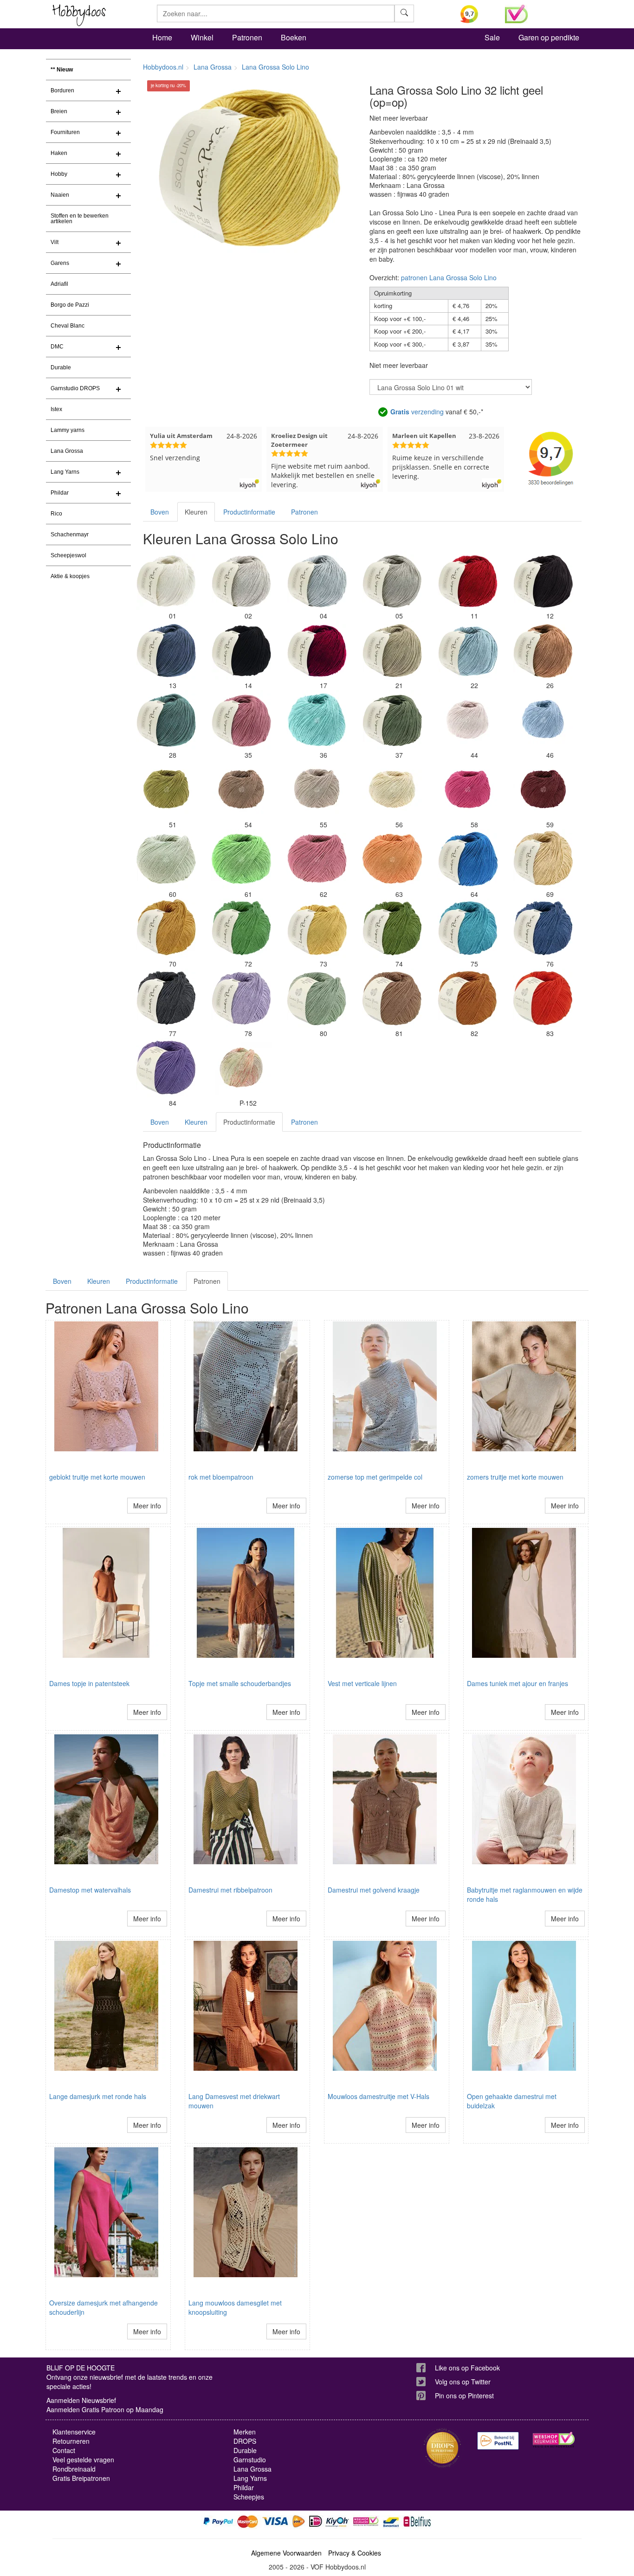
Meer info (147, 1506)
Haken (59, 153)
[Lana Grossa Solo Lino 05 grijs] (392, 581)
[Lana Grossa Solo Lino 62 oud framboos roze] (317, 859)
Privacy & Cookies (355, 2553)
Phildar (60, 493)
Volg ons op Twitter (463, 2382)
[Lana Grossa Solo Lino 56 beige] (392, 790)
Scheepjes (249, 2497)
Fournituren (65, 132)
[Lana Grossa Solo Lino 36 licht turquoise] (317, 720)
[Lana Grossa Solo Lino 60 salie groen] (166, 859)
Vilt (55, 242)
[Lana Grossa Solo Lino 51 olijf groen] (166, 790)
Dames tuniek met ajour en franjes (518, 1683)
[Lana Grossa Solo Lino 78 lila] (241, 998)
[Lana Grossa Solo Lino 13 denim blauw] (166, 650)
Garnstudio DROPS (75, 388)
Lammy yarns (68, 430)
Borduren (62, 90)
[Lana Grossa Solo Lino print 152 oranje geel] (241, 1068)
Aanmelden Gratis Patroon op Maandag (105, 2409)
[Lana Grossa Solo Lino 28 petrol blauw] (166, 720)
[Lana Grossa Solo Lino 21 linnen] (392, 650)
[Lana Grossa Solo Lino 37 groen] (392, 720)
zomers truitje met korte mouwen (515, 1477)
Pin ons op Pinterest (464, 2396)
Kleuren (196, 512)
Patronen (247, 37)
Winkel (202, 37)
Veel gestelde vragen (83, 2460)
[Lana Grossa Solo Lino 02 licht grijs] (241, 581)
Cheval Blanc (68, 326)
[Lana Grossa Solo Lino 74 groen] (392, 929)
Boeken (294, 37)
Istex (56, 409)
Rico (56, 514)
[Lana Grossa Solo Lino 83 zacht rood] (543, 998)
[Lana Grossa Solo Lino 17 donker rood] (317, 650)
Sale (492, 37)
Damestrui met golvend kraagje (374, 1890)
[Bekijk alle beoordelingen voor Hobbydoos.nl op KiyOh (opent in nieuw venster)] (476, 14)
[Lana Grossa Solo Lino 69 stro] (543, 859)
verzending (417, 412)
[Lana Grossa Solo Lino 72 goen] (241, 929)
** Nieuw (62, 70)
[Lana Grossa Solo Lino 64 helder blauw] (468, 859)
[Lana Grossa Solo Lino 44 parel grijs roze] (468, 720)
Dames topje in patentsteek (89, 1683)
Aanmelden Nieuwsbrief (81, 2400)
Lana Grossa (67, 451)
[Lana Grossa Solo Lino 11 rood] (468, 581)
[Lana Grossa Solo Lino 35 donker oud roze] (241, 720)
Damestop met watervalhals (90, 1890)
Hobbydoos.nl (163, 67)
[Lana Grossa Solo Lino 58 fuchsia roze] (468, 790)
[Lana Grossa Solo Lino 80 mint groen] (317, 998)
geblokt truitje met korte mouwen (97, 1477)
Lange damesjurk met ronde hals (98, 2096)
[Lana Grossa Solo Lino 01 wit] (166, 581)
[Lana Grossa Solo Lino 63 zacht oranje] (392, 859)
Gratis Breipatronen (81, 2478)
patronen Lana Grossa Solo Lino (449, 277)
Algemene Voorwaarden (286, 2553)
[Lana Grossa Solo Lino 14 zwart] (241, 650)
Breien (59, 111)
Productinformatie (249, 512)
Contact (64, 2450)
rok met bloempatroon (221, 1477)
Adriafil (59, 284)
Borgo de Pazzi (70, 305)
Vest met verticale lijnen (362, 1683)
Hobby (59, 174)
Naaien (60, 195)
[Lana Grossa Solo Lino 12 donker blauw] (543, 581)
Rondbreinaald (74, 2469)
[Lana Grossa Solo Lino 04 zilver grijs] (317, 581)
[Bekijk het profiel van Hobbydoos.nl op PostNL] (498, 2441)
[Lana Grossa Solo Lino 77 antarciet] (166, 998)
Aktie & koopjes (70, 576)
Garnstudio (250, 2460)
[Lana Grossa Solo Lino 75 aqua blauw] (468, 929)
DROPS (245, 2441)
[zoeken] (404, 13)
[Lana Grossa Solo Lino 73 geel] (317, 929)
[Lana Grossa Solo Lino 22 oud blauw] (468, 650)
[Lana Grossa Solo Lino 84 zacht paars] (166, 1068)
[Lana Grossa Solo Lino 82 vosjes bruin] (468, 998)
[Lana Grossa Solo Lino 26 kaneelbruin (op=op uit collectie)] (543, 650)
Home (162, 37)
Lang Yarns (65, 472)
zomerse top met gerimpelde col (375, 1477)
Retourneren (71, 2441)
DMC (57, 347)
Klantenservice (74, 2432)
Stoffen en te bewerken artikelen (80, 219)
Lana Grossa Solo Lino (275, 67)
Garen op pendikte (549, 37)
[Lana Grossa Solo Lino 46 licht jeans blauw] (543, 720)
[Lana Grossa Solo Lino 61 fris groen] (241, 859)
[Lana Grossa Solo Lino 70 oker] (166, 929)
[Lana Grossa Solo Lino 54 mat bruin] (241, 790)
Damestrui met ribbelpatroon (230, 1890)
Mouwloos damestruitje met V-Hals (378, 2096)
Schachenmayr (70, 535)
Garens (60, 263)
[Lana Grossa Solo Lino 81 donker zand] (392, 998)
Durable (61, 367)
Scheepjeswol (68, 555)
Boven (160, 512)
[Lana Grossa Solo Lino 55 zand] (317, 790)
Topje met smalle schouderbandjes (240, 1683)
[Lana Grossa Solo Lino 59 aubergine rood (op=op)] (543, 790)
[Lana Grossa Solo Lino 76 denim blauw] (543, 929)
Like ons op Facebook (467, 2368)
